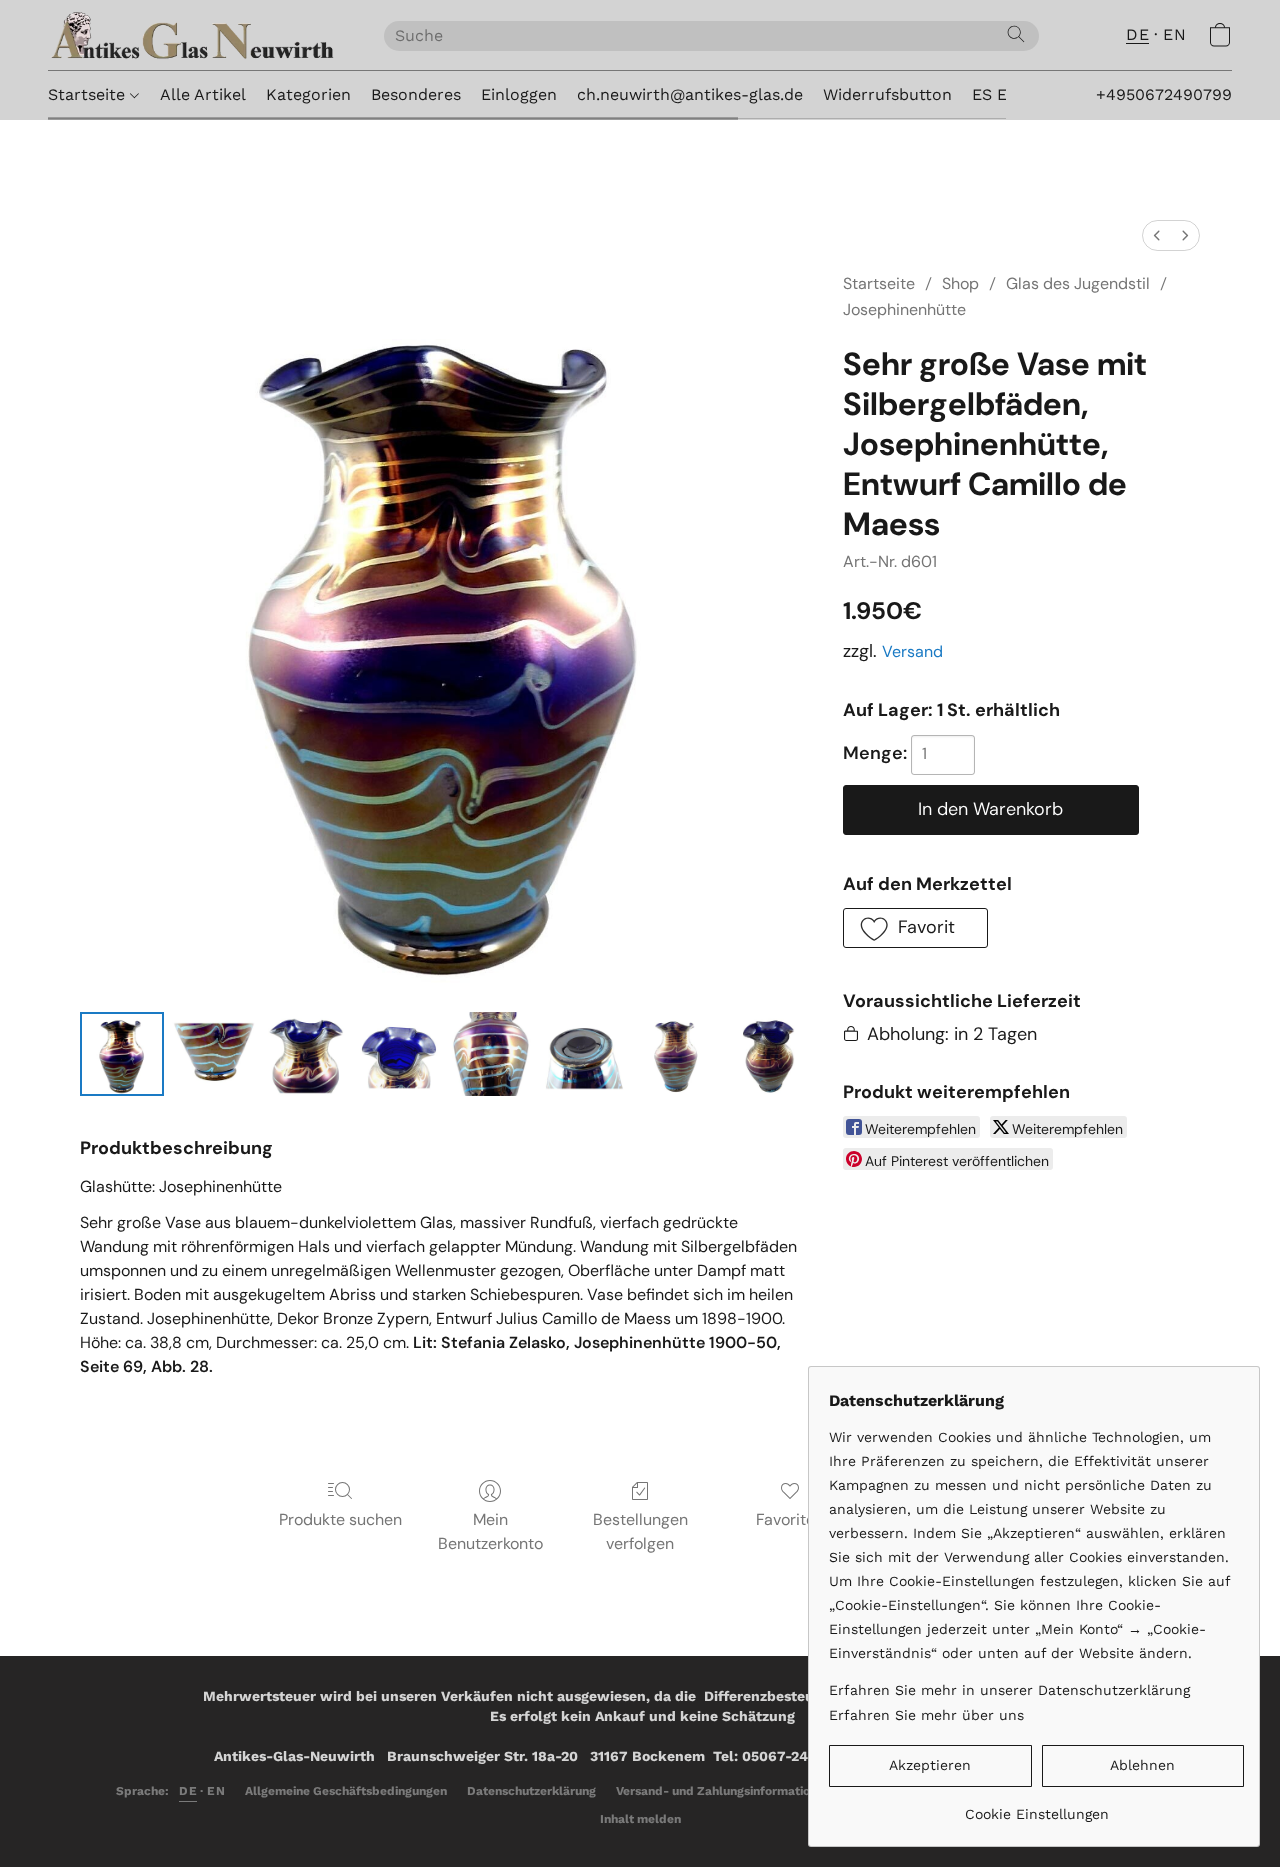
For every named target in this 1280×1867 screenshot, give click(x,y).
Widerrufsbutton (887, 94)
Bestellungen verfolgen (640, 1531)
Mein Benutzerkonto (490, 1531)
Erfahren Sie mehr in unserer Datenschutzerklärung (1009, 1690)
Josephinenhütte (904, 309)
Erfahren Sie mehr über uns (926, 1715)
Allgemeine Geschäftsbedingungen (346, 1791)
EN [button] (1174, 34)
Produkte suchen (340, 1519)
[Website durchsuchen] (1016, 34)
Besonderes (416, 94)
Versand (912, 651)
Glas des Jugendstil (1078, 283)
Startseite (89, 94)
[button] (196, 35)
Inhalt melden (640, 1819)
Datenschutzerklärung (531, 1791)
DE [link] (188, 1791)
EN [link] (216, 1791)
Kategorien (308, 94)
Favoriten (790, 1519)
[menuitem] (1157, 235)
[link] (1036, 1806)
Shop (960, 283)
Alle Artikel (203, 94)
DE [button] (1137, 34)
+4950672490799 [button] (1164, 94)
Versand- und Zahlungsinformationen (723, 1791)
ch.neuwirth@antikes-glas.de (690, 94)
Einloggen (519, 94)
